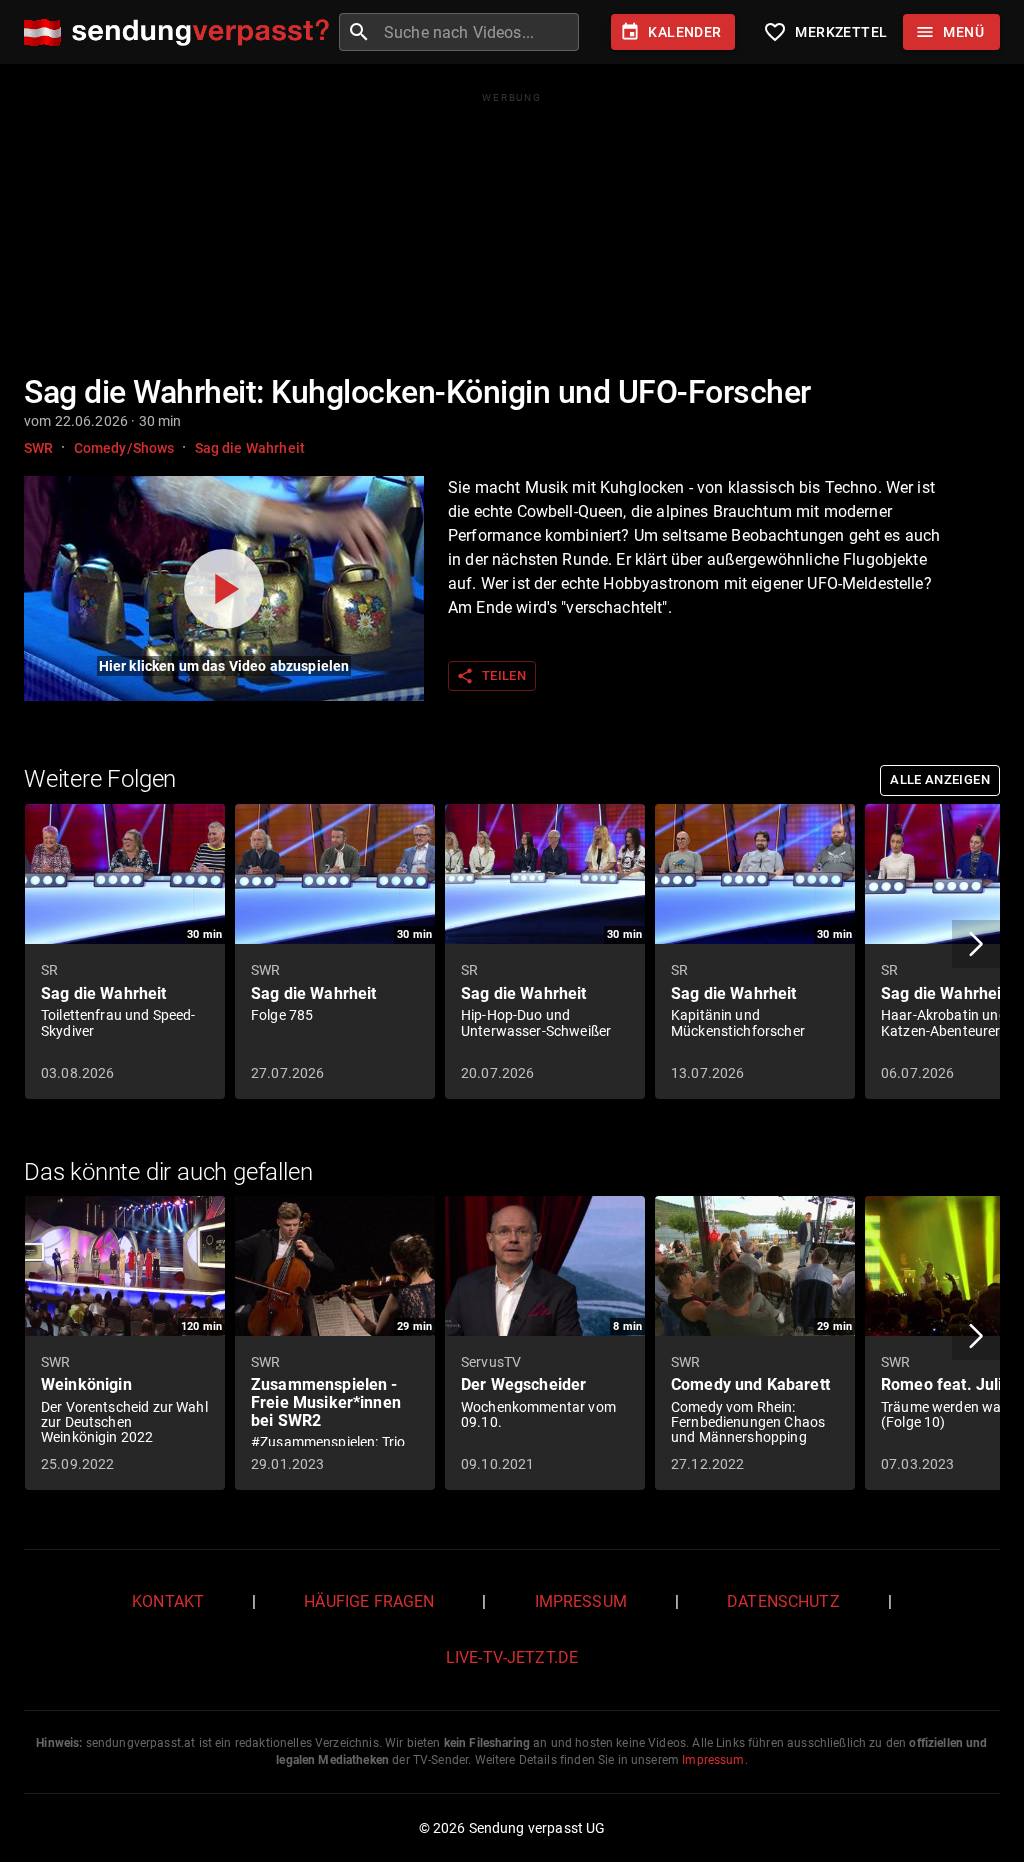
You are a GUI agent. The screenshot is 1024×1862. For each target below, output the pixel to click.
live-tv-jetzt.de (512, 1657)
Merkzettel (825, 32)
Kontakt (168, 1601)
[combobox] (479, 32)
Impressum (581, 1601)
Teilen (491, 676)
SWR (38, 448)
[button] (976, 944)
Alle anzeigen (940, 779)
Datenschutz (783, 1601)
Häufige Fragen (369, 1601)
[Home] (181, 32)
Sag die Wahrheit (250, 448)
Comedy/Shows (124, 448)
